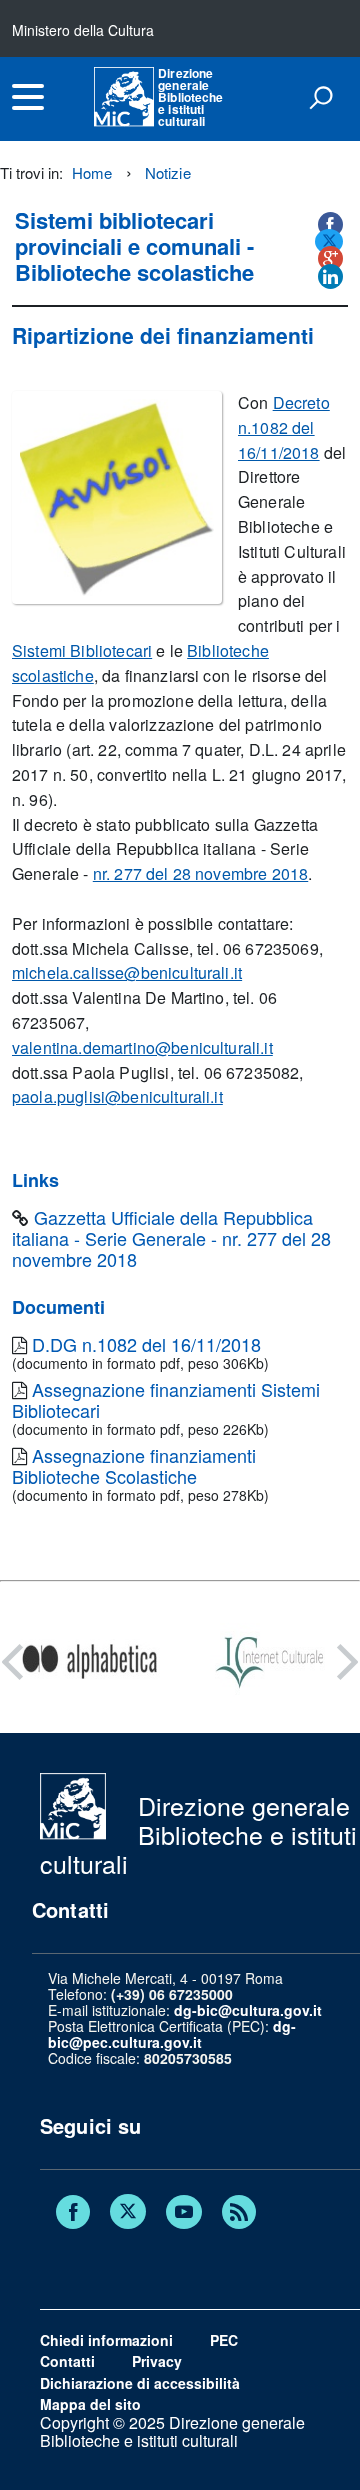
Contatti (67, 2361)
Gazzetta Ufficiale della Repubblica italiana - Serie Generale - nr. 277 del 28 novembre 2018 (171, 1238)
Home (92, 172)
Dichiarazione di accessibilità (140, 2383)
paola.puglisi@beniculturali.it (117, 1096)
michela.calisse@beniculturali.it (127, 972)
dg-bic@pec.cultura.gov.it (172, 2034)
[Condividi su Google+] (330, 258)
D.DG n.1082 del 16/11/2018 (146, 1344)
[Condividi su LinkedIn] (330, 276)
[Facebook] (73, 2214)
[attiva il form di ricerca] (321, 97)
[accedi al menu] (28, 97)
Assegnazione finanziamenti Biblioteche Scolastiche (134, 1465)
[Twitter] (128, 2214)
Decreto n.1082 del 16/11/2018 (284, 427)
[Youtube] (184, 2214)
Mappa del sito (90, 2404)
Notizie (168, 172)
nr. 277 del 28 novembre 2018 (200, 873)
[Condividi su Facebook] (330, 224)
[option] (90, 1662)
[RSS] (239, 2214)
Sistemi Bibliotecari (82, 650)
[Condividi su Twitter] (329, 241)
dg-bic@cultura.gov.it (248, 2010)
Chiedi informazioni (106, 2340)
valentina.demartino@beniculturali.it (142, 1047)
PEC (224, 2340)
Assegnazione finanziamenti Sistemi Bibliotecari (166, 1399)
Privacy (157, 2361)
